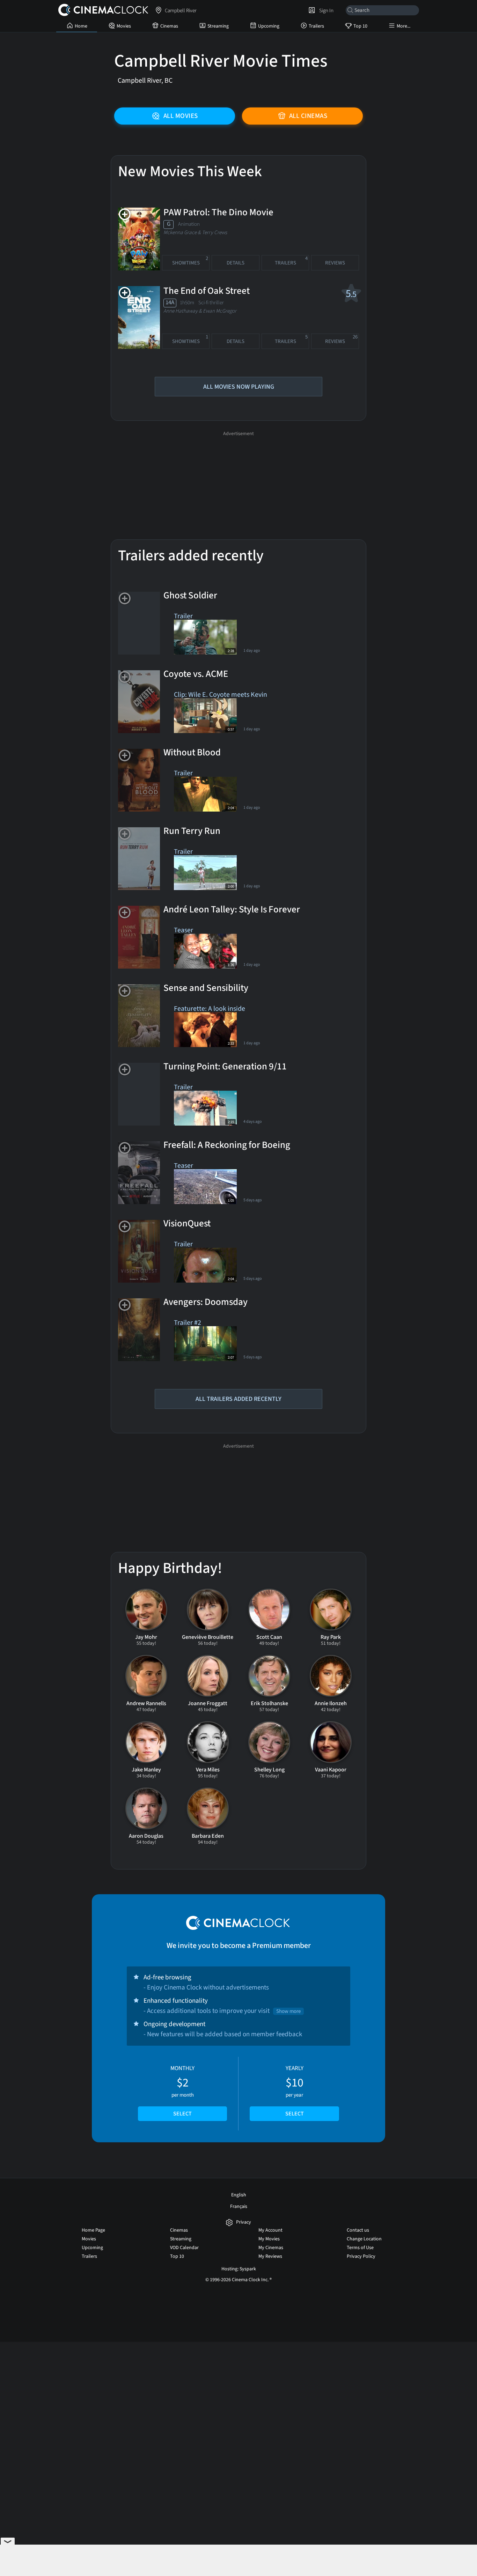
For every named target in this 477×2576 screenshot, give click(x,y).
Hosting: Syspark (239, 2269)
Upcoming (269, 26)
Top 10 (360, 26)
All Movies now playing (239, 387)
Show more (288, 2011)
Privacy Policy (361, 2256)
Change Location (364, 2239)
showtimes (190, 261)
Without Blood (192, 753)
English (239, 2195)
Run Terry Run (192, 831)
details (236, 263)
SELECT (182, 2114)
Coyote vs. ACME (196, 674)
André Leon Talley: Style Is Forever (232, 910)
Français (239, 2207)
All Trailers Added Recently (239, 1399)
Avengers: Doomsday (206, 1302)
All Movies (181, 116)
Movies (124, 26)
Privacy (244, 2222)
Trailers (316, 26)
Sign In (325, 10)
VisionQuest (187, 1224)
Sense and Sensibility (206, 988)
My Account (270, 2230)
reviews (335, 263)
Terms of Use (360, 2248)
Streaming (218, 26)
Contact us (358, 2230)
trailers (291, 261)
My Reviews (270, 2256)
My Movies (269, 2239)
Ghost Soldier (190, 596)
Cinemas (169, 26)
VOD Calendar (184, 2248)
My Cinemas (271, 2248)
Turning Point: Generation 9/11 (225, 1067)
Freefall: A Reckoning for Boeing (227, 1145)
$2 (182, 2091)
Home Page (93, 2230)
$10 (295, 2091)
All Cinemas (308, 116)
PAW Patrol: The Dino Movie (218, 212)
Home (81, 26)
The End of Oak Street (207, 291)
